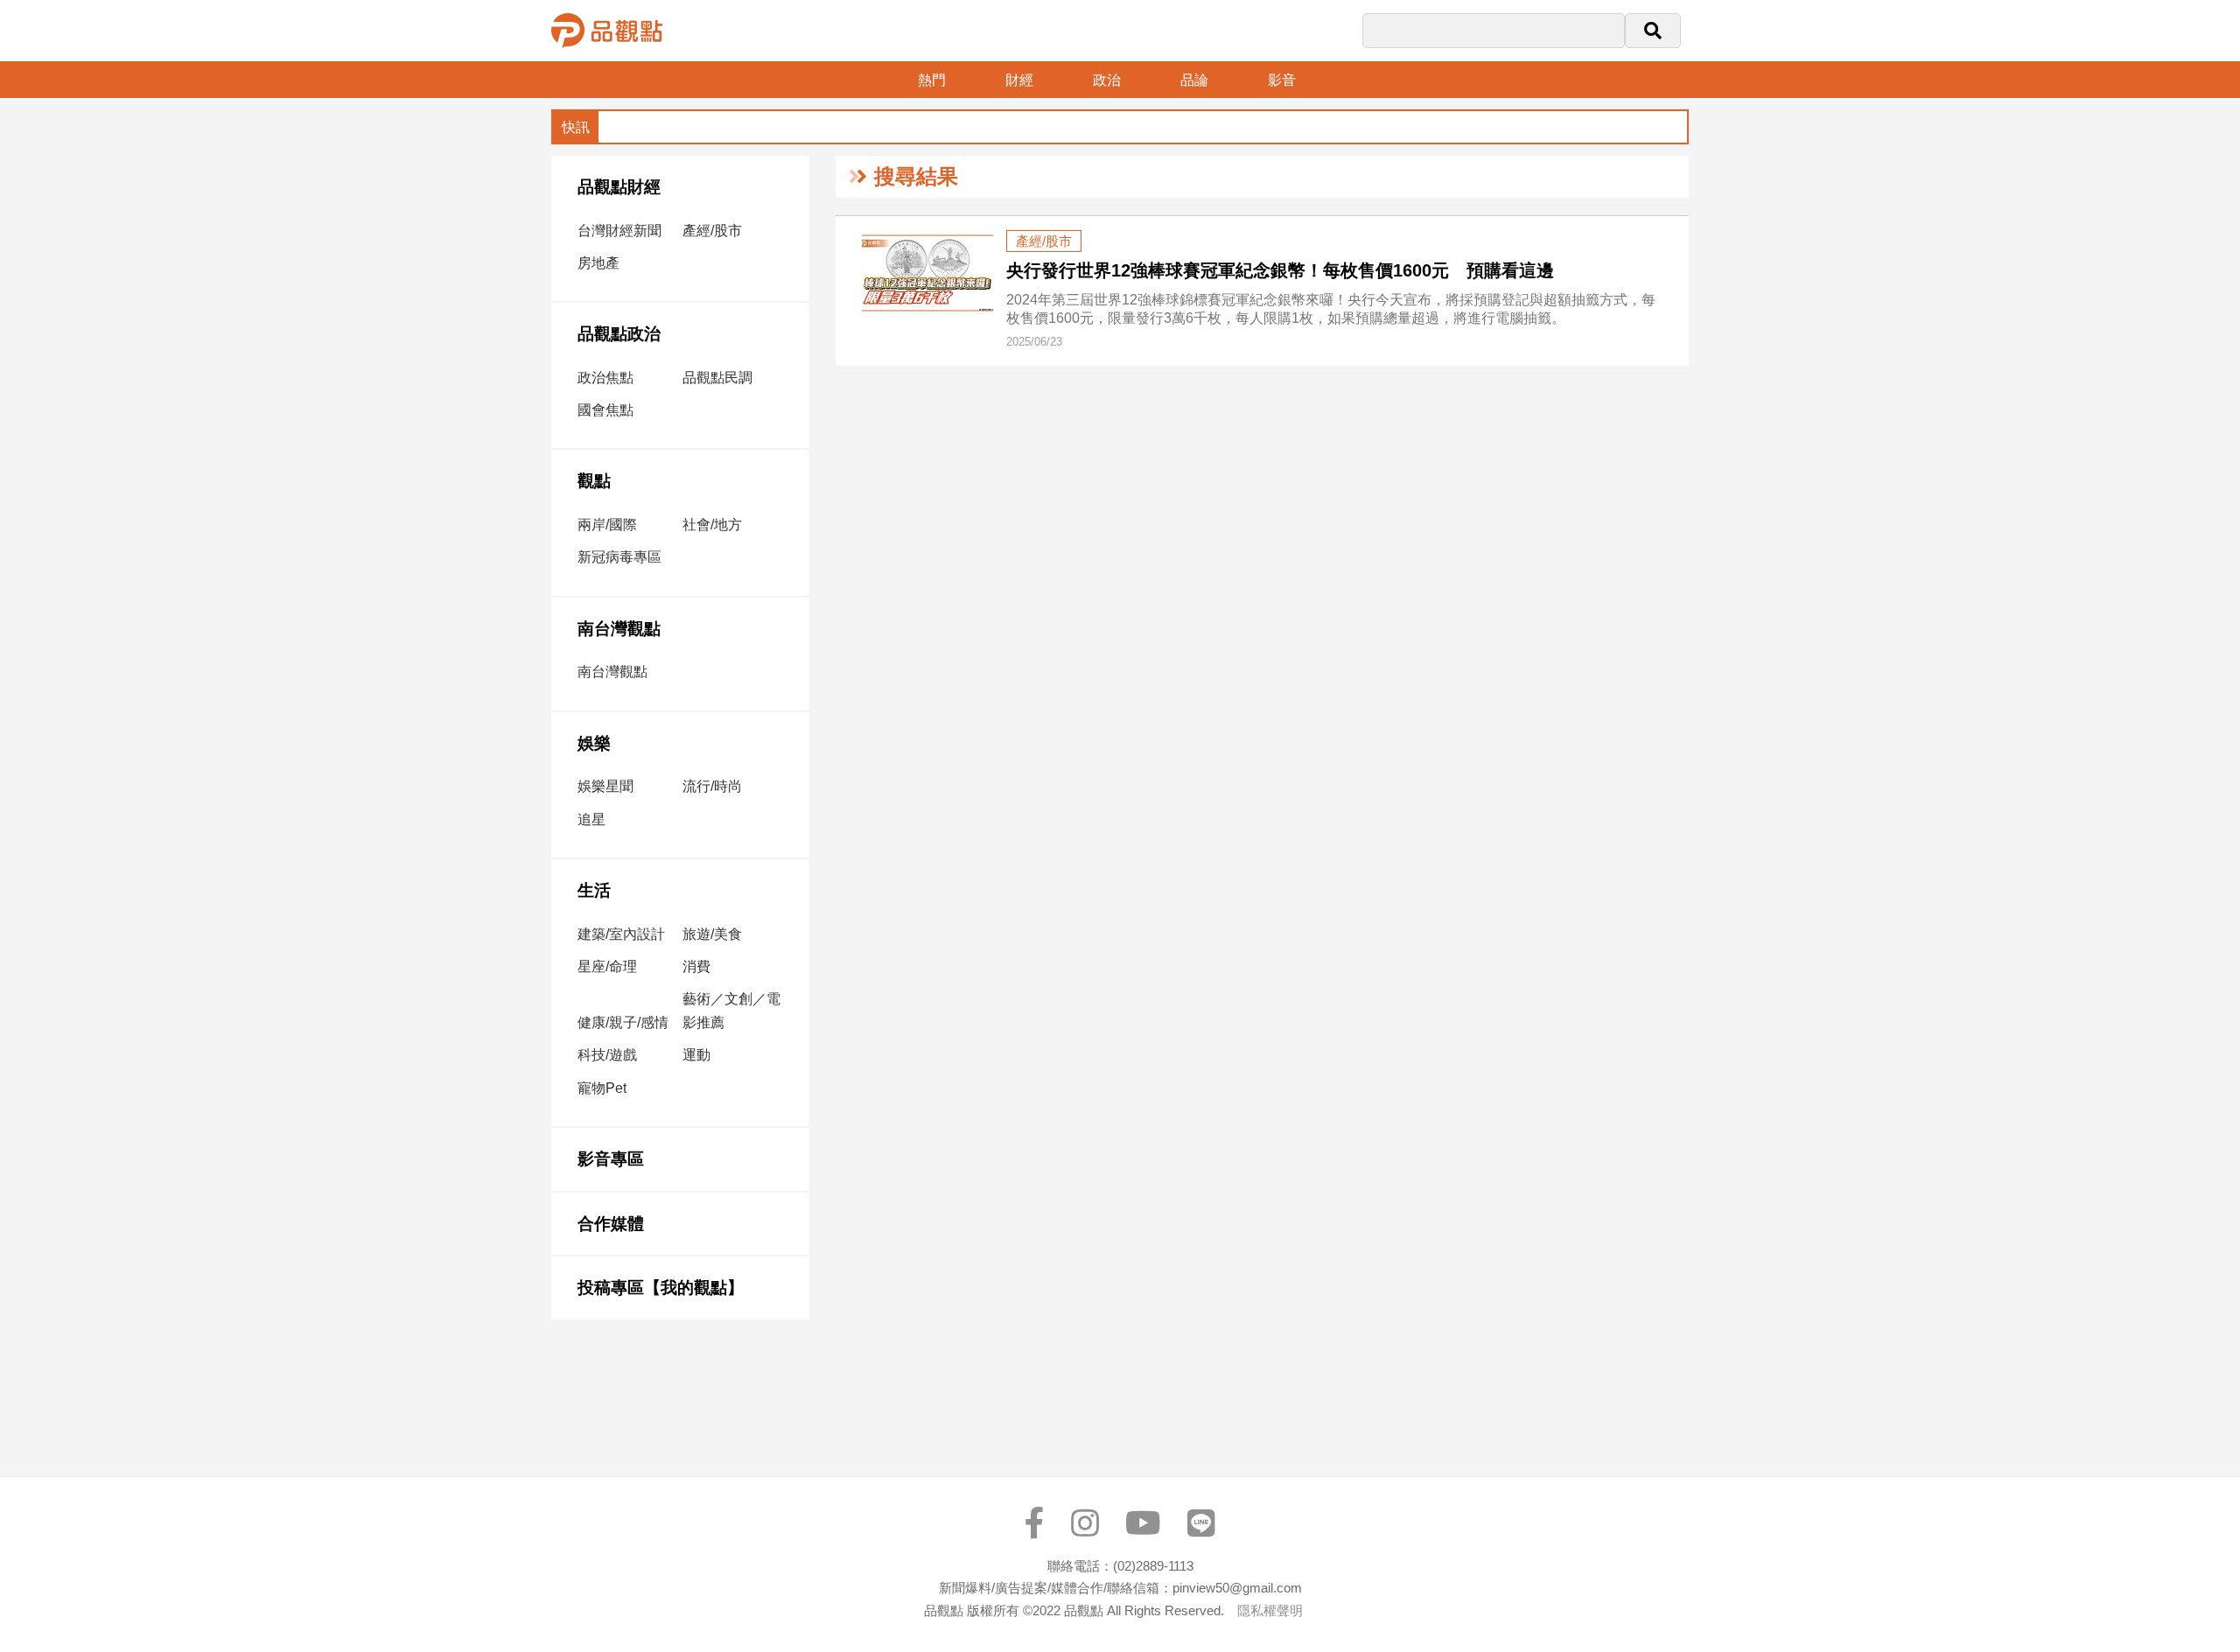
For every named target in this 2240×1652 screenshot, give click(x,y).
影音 (1282, 80)
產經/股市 (712, 231)
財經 (1019, 80)
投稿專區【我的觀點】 (661, 1288)
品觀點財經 (619, 187)
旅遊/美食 (712, 934)
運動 (696, 1055)
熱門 (932, 80)
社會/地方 (712, 525)
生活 (594, 890)
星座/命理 (607, 966)
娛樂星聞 (605, 786)
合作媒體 (611, 1224)
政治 (1107, 80)
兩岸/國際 (607, 525)
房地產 (598, 263)
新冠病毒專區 (619, 557)
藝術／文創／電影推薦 (731, 1011)
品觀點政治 (619, 334)
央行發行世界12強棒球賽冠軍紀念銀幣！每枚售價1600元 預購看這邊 (1280, 270)
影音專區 (611, 1159)
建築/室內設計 (621, 934)
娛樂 (594, 743)
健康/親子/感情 (623, 1022)
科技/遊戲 (607, 1055)
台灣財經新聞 (619, 231)
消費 (696, 966)
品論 (1194, 80)
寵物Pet (602, 1088)
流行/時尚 (712, 786)
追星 (591, 819)
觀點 (594, 481)
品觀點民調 (717, 378)
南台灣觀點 (619, 629)
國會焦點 (605, 410)
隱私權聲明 (1270, 1610)
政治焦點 (605, 378)
